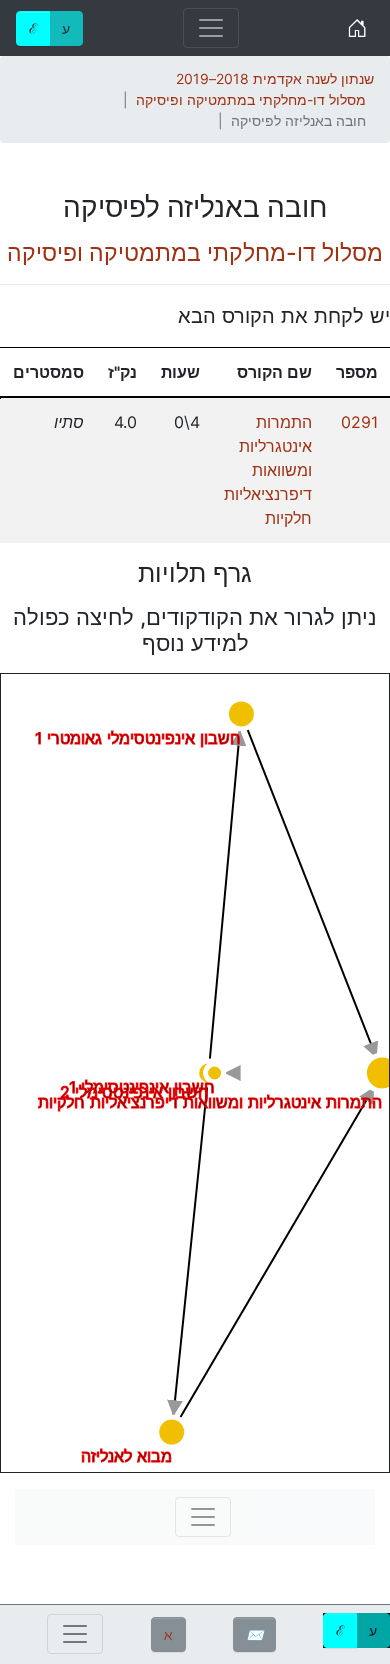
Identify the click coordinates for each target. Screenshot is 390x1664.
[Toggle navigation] (211, 28)
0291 (359, 422)
